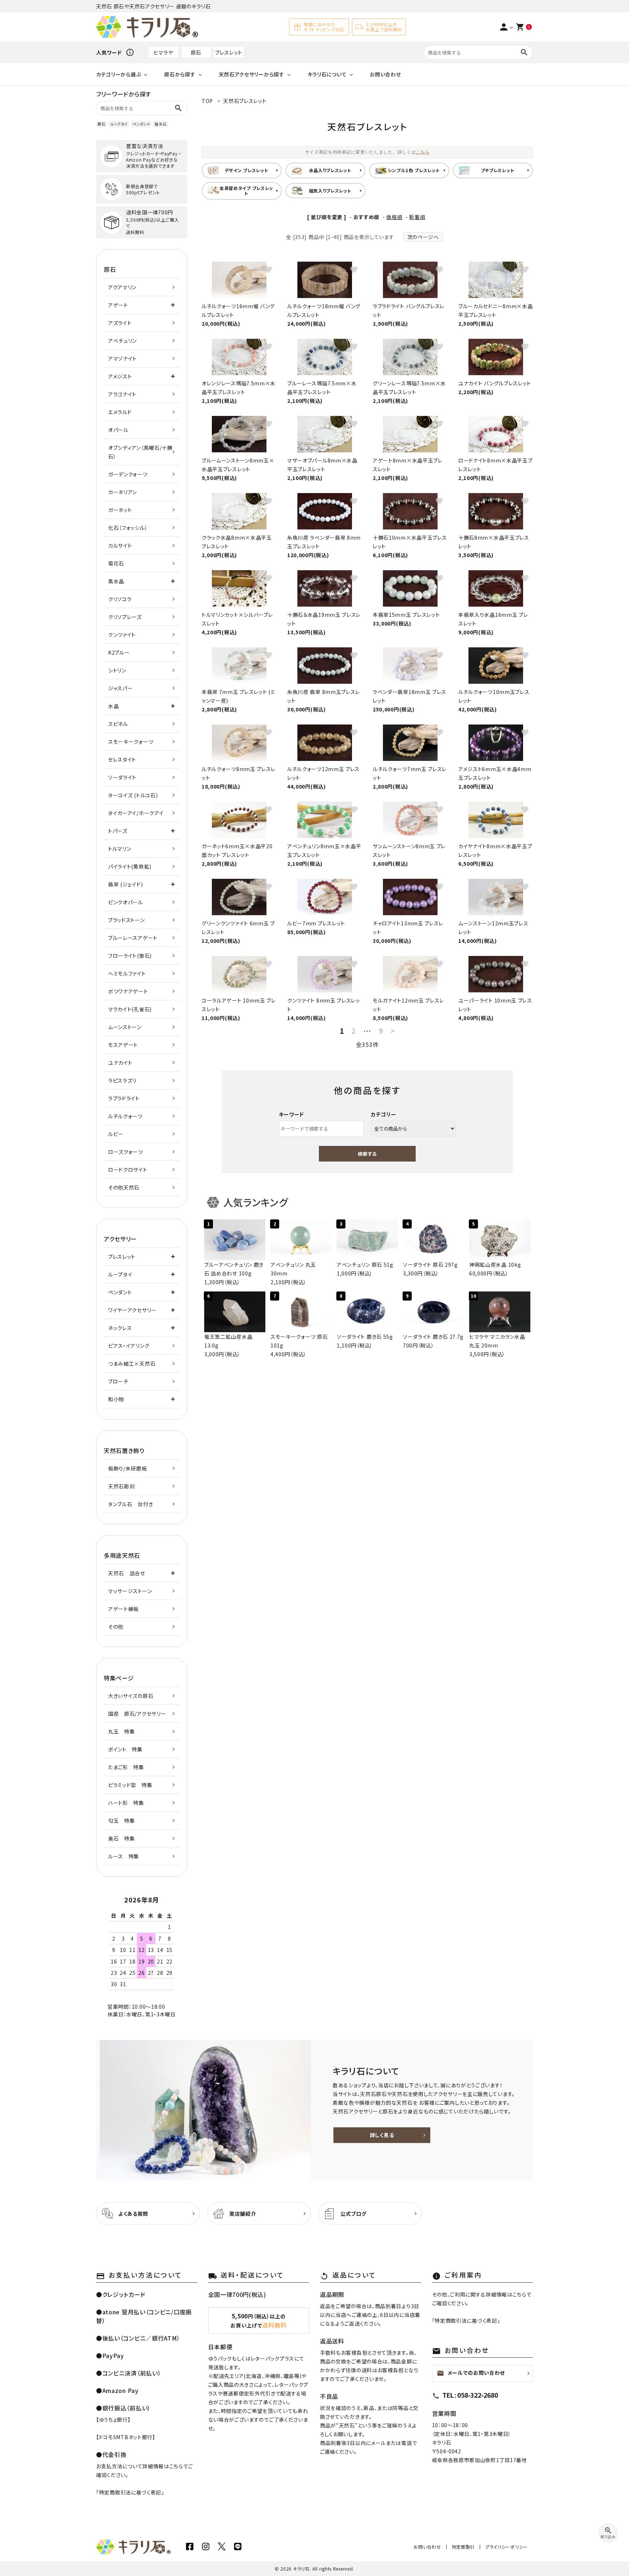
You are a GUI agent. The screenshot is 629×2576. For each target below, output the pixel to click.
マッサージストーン (130, 1591)
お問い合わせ (385, 74)
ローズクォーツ (126, 1152)
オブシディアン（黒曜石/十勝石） (140, 452)
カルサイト (120, 545)
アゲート (118, 305)
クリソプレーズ (125, 617)
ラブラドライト (124, 1098)
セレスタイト (122, 759)
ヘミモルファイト (127, 973)
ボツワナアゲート (128, 991)
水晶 (113, 706)
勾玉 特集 (122, 1821)
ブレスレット (229, 52)
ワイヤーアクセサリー (132, 1310)
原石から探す (180, 74)
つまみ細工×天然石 (132, 1364)
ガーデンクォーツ (128, 474)
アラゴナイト (122, 394)
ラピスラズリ (122, 1080)
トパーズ (118, 831)
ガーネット (120, 510)
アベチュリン (122, 341)
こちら (423, 152)
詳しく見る (382, 2135)
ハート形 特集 (126, 1803)
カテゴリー (384, 1114)
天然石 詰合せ (127, 1573)
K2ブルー (119, 652)
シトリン (117, 670)
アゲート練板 (123, 1609)
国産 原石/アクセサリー (137, 1714)
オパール (118, 430)
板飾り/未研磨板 (128, 1468)
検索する (367, 1154)
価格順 (394, 217)
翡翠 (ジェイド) (125, 884)
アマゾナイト (122, 358)
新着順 (417, 217)
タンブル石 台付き (130, 1504)
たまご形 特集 (126, 1767)
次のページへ (423, 237)
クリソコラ (120, 599)
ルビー (116, 1134)
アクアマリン (122, 287)
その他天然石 (124, 1187)
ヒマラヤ (163, 52)
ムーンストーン (125, 1027)
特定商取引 (463, 2547)
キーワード (292, 1114)
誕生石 (161, 124)
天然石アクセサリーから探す (252, 74)
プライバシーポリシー (507, 2547)
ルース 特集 (124, 1856)
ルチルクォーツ (125, 1116)
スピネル (118, 724)
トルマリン (120, 849)
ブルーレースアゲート (133, 938)
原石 (196, 52)
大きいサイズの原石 (131, 1696)
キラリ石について (327, 74)
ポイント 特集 (125, 1749)
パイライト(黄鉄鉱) (130, 866)
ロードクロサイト (128, 1170)
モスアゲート (123, 1045)
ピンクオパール (126, 902)
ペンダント (141, 124)
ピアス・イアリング (129, 1346)
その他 (116, 1627)
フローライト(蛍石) (130, 956)
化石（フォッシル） (128, 528)
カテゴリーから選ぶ (118, 74)
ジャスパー (120, 688)
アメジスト (120, 376)
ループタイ (119, 124)
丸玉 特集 (122, 1731)
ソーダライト (122, 777)
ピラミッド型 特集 (130, 1785)
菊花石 (116, 563)
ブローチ (118, 1381)
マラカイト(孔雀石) (130, 1009)
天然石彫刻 (122, 1486)
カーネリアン (122, 492)
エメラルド (120, 412)
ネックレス (120, 1328)
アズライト (120, 323)
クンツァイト (122, 635)
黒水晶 (116, 581)
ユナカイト (120, 1063)
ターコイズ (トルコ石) (133, 795)
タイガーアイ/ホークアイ (136, 813)
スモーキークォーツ (131, 742)
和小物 (116, 1399)
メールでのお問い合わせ (471, 2373)
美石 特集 (122, 1838)
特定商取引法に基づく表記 (130, 2492)
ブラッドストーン (126, 920)
